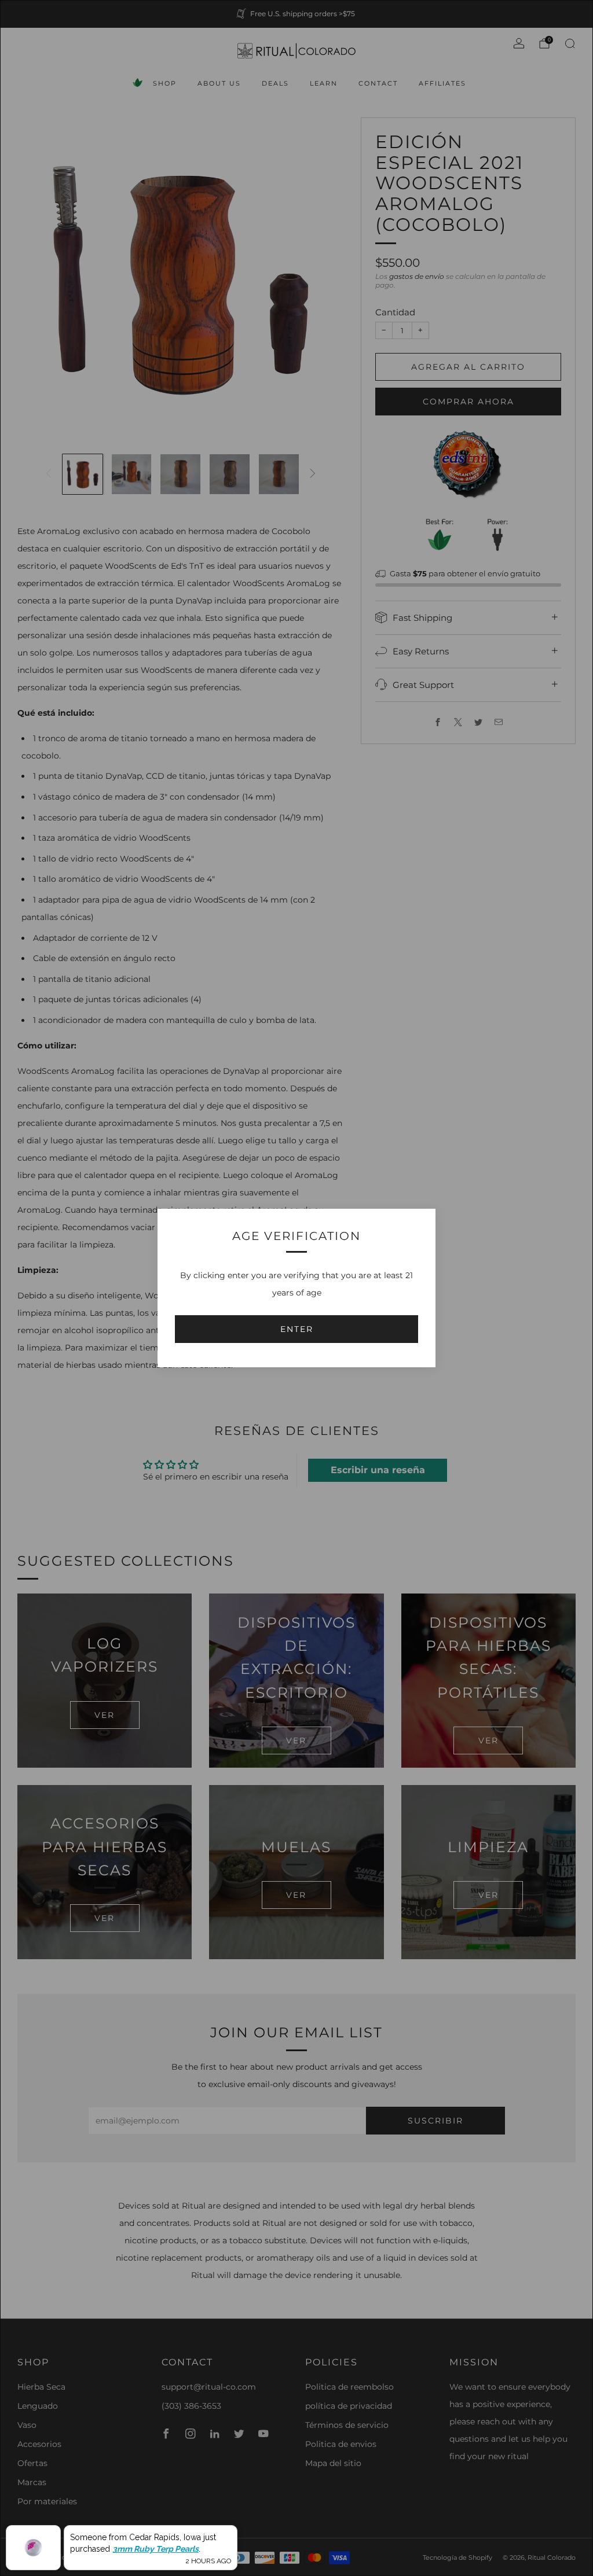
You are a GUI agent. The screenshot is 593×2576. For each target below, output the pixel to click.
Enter (297, 1329)
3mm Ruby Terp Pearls (155, 2549)
